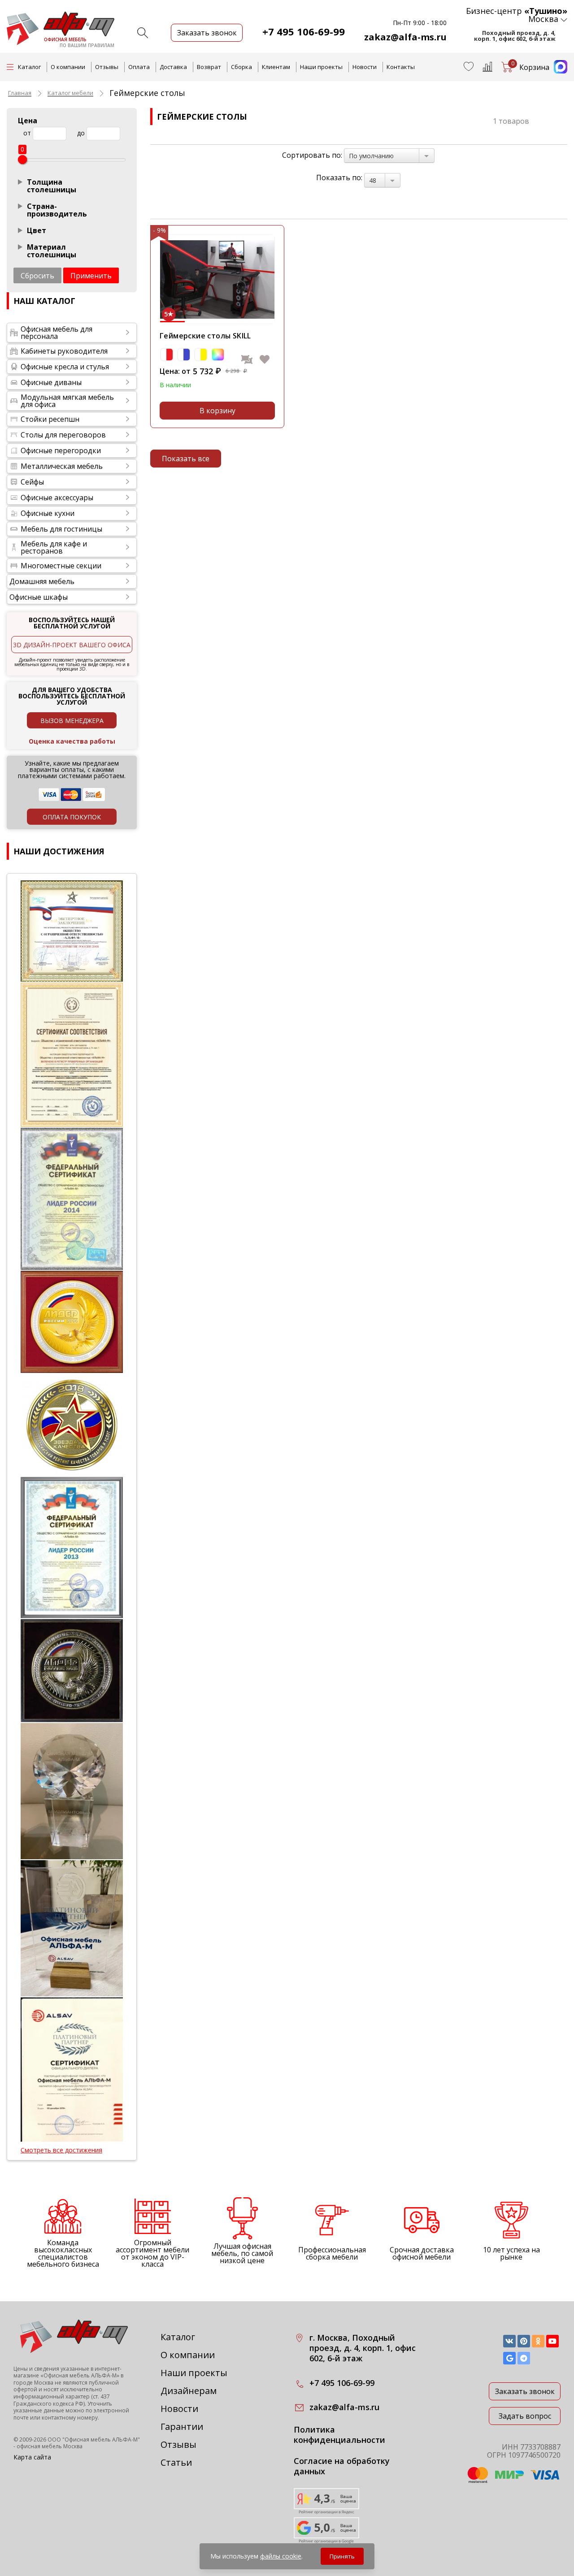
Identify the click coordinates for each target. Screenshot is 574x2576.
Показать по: (339, 178)
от (27, 133)
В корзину (217, 411)
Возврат (209, 67)
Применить (91, 276)
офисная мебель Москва (50, 2446)
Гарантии (182, 2427)
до (81, 133)
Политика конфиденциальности (339, 2435)
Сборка (241, 67)
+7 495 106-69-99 (304, 31)
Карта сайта (32, 2457)
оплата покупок (72, 817)
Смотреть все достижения (61, 2150)
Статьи (176, 2462)
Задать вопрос (525, 2416)
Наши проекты (321, 67)
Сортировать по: (312, 155)
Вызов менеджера (72, 721)
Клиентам (276, 67)
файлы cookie (281, 2556)
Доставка (173, 67)
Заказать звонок (525, 2391)
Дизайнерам (189, 2391)
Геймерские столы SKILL (205, 336)
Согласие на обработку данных (342, 2466)
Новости (365, 67)
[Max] (558, 71)
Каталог (178, 2337)
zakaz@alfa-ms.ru (405, 37)
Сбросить (37, 276)
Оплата (139, 67)
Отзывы (107, 67)
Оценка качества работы (72, 741)
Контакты (401, 67)
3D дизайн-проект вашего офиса (72, 645)
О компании (68, 67)
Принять (342, 2556)
